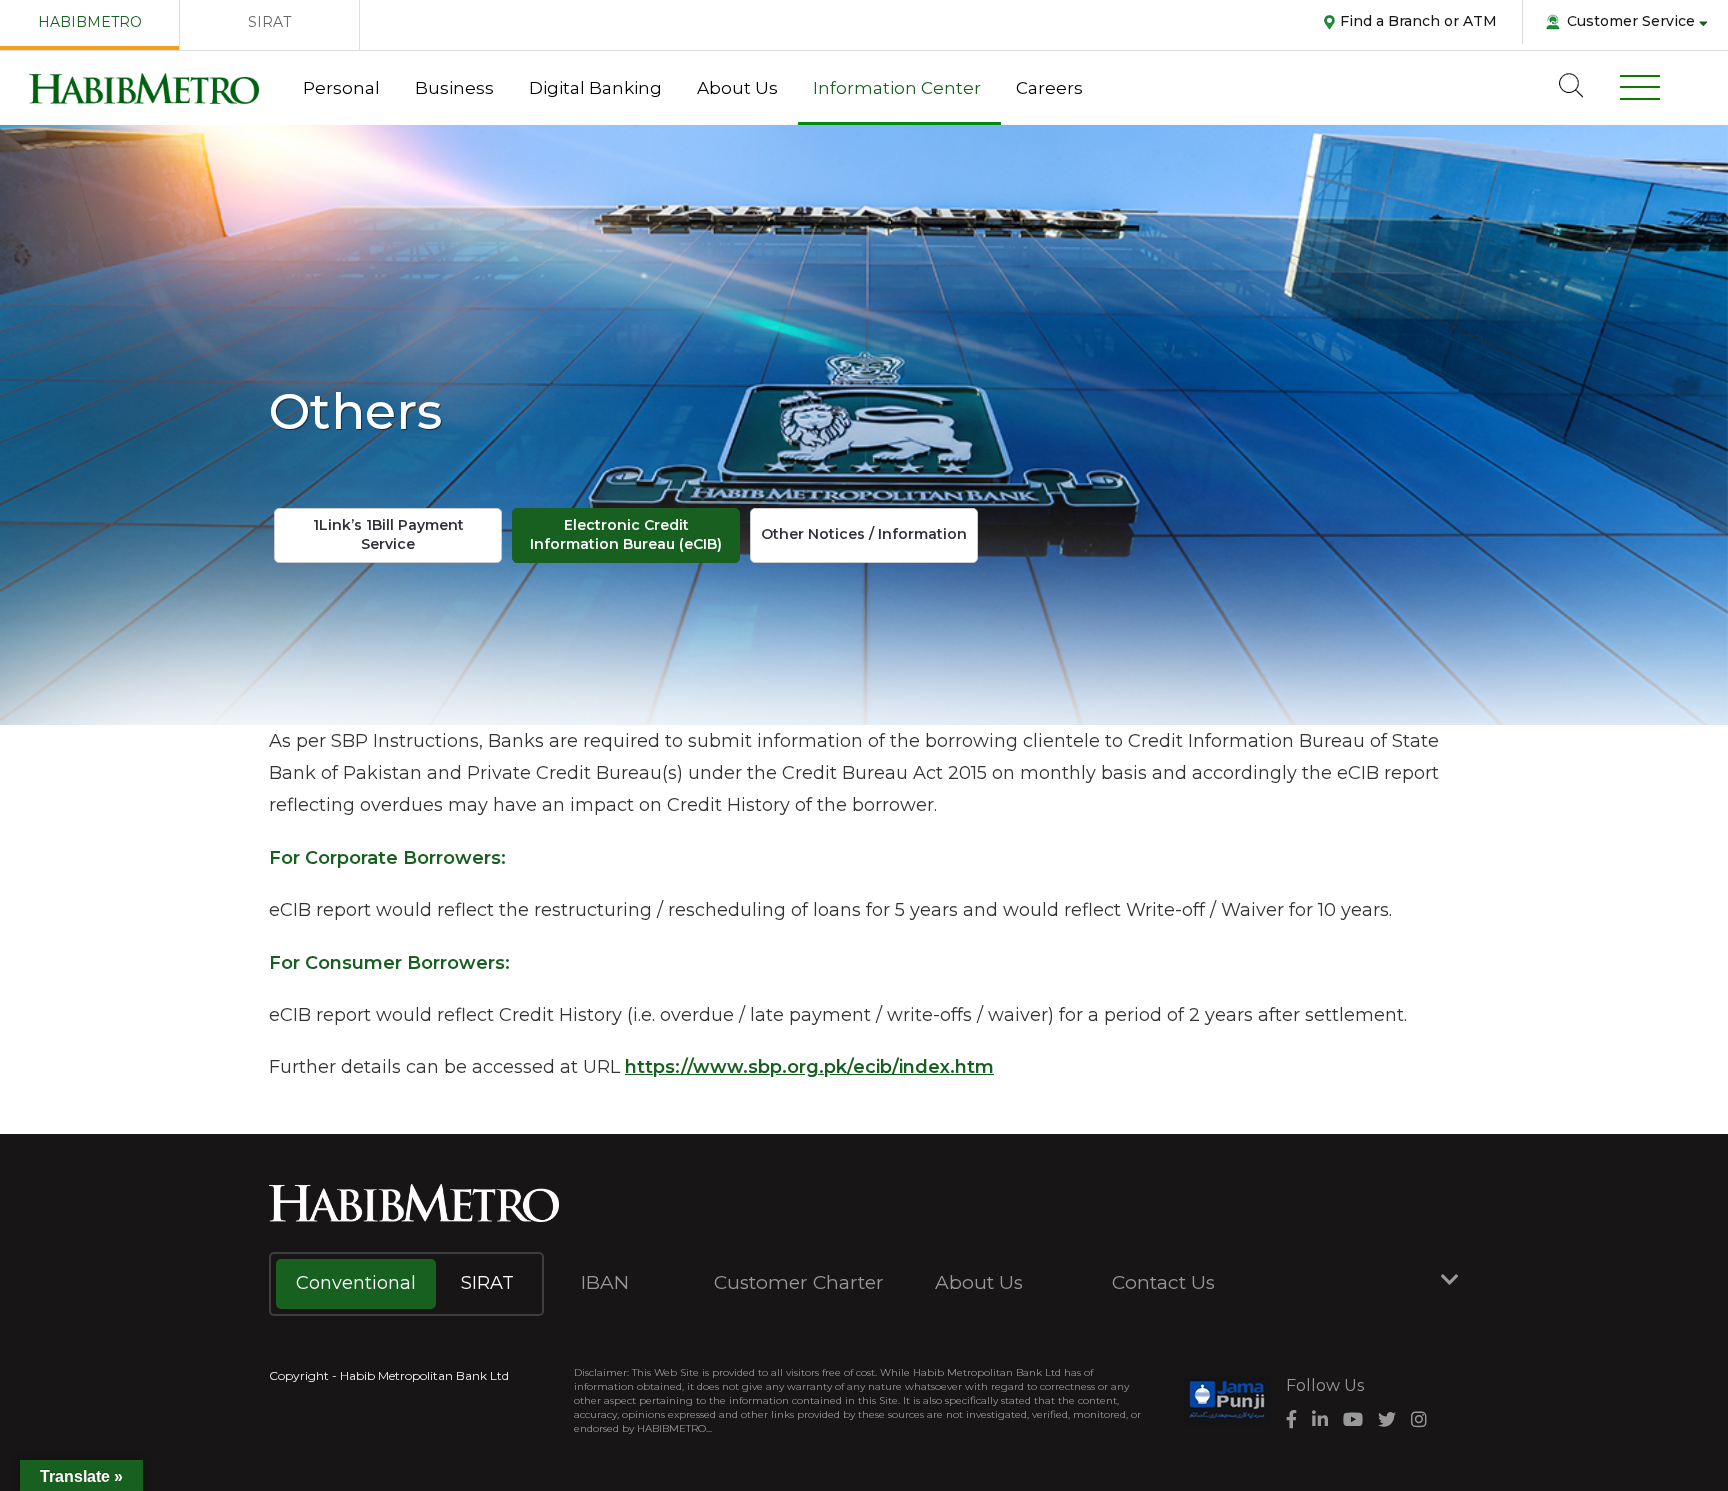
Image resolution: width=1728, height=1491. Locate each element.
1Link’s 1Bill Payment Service (388, 535)
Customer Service (1631, 21)
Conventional (356, 1283)
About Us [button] (737, 88)
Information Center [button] (897, 88)
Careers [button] (1049, 88)
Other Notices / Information (864, 534)
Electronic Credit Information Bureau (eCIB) (626, 535)
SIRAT (269, 22)
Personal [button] (341, 88)
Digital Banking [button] (595, 88)
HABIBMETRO (90, 22)
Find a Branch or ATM (1418, 21)
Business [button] (454, 88)
